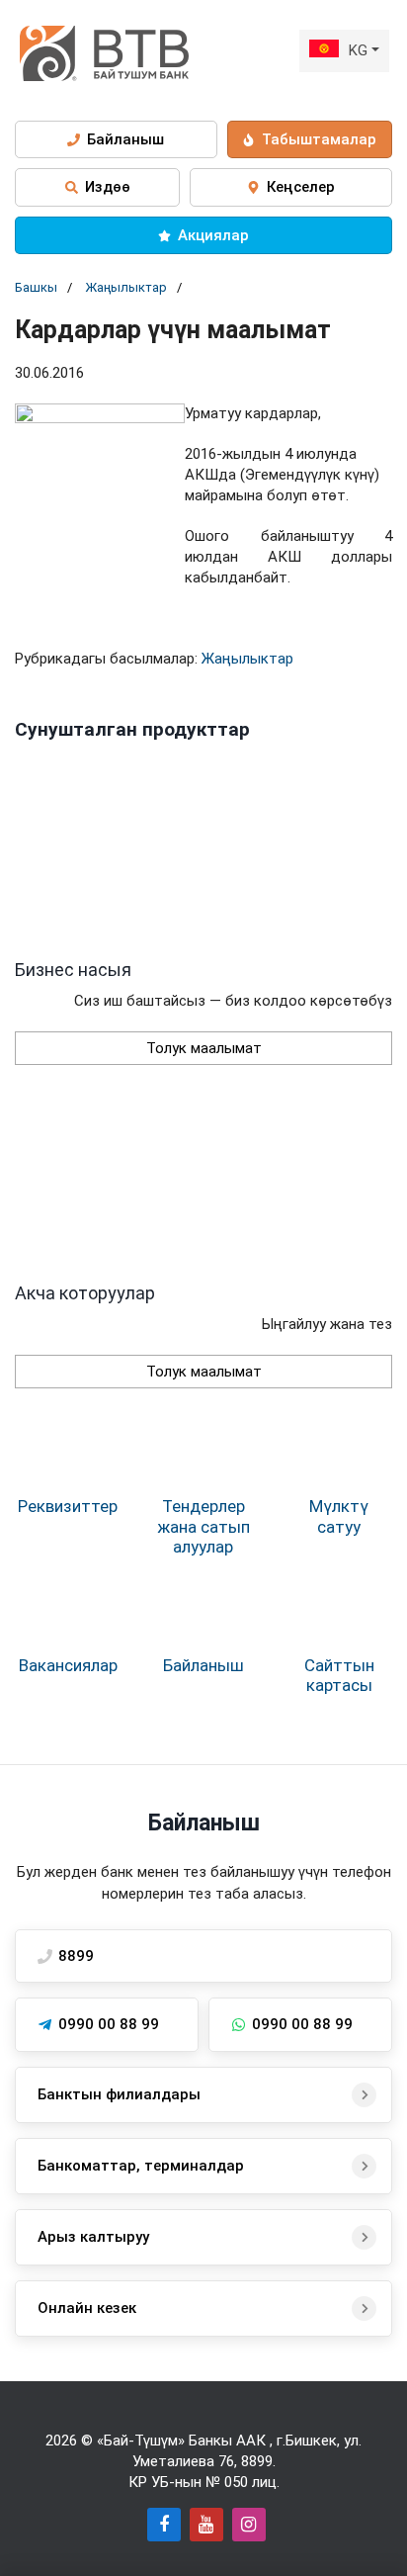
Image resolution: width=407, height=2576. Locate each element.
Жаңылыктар (126, 287)
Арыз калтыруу (93, 2237)
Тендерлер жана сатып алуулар (203, 1526)
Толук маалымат (204, 1048)
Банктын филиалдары (119, 2094)
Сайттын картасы (339, 1675)
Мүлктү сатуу (339, 1516)
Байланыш (203, 1665)
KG (358, 50)
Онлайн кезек (87, 2308)
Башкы (36, 287)
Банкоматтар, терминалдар (141, 2166)
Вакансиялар (68, 1665)
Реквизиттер (68, 1506)
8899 (257, 2461)
